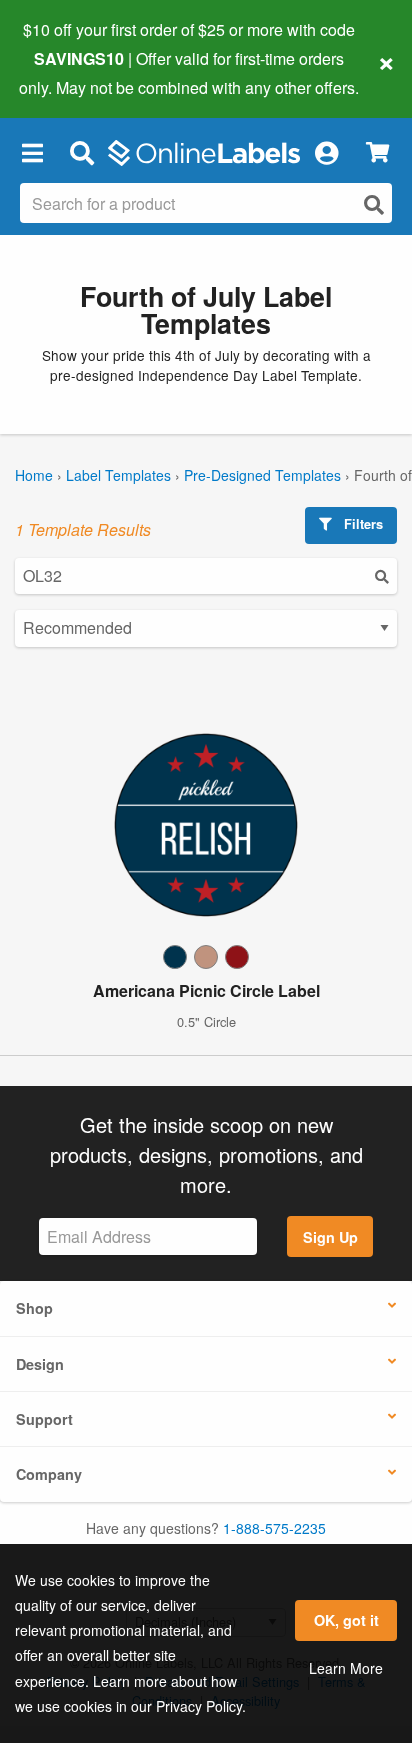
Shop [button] (34, 1308)
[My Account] (326, 153)
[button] (32, 153)
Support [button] (44, 1419)
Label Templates (118, 475)
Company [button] (49, 1474)
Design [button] (40, 1364)
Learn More (346, 1668)
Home (34, 475)
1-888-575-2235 (274, 1528)
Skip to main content (72, 72)
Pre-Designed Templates (262, 475)
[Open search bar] (81, 153)
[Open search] (374, 204)
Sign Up (330, 1237)
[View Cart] (377, 152)
